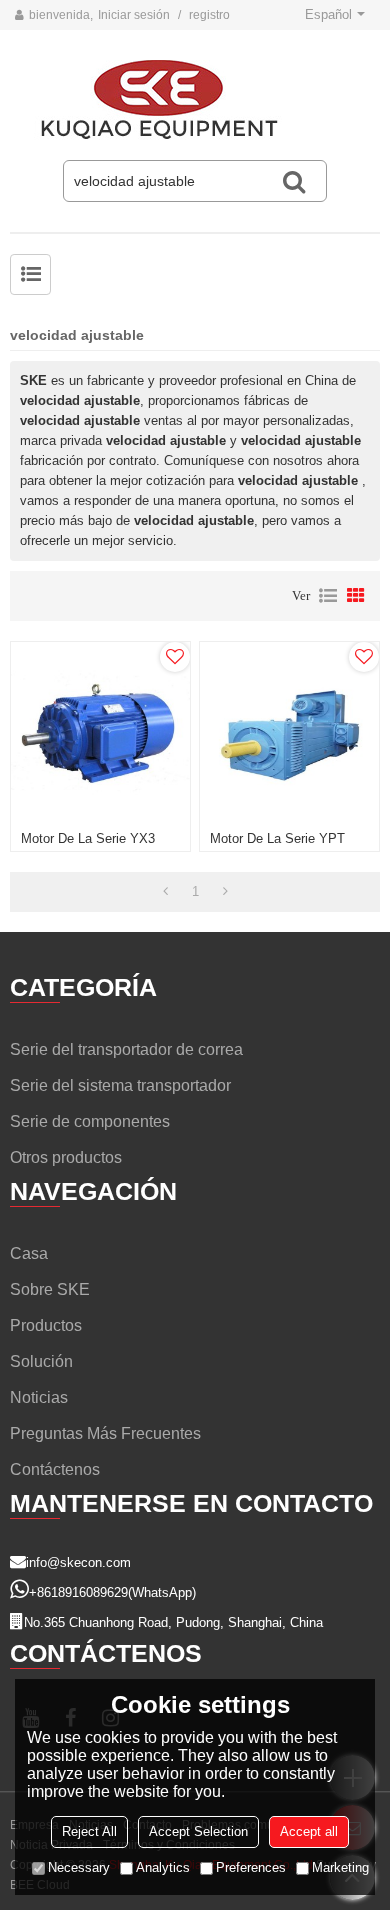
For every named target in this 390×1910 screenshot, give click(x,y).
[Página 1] (165, 892)
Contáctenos (55, 1469)
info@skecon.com (78, 1562)
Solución (41, 1361)
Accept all (309, 1831)
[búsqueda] (294, 181)
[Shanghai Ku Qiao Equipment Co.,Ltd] (195, 100)
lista (328, 596)
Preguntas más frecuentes (105, 1433)
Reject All (89, 1831)
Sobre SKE (50, 1289)
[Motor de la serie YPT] (289, 731)
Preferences (251, 1867)
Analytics (163, 1867)
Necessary (79, 1867)
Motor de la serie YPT (277, 838)
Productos (46, 1325)
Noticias (39, 1397)
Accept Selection (198, 1831)
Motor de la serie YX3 (88, 838)
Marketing (340, 1867)
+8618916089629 (78, 1592)
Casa (29, 1253)
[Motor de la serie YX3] (100, 731)
